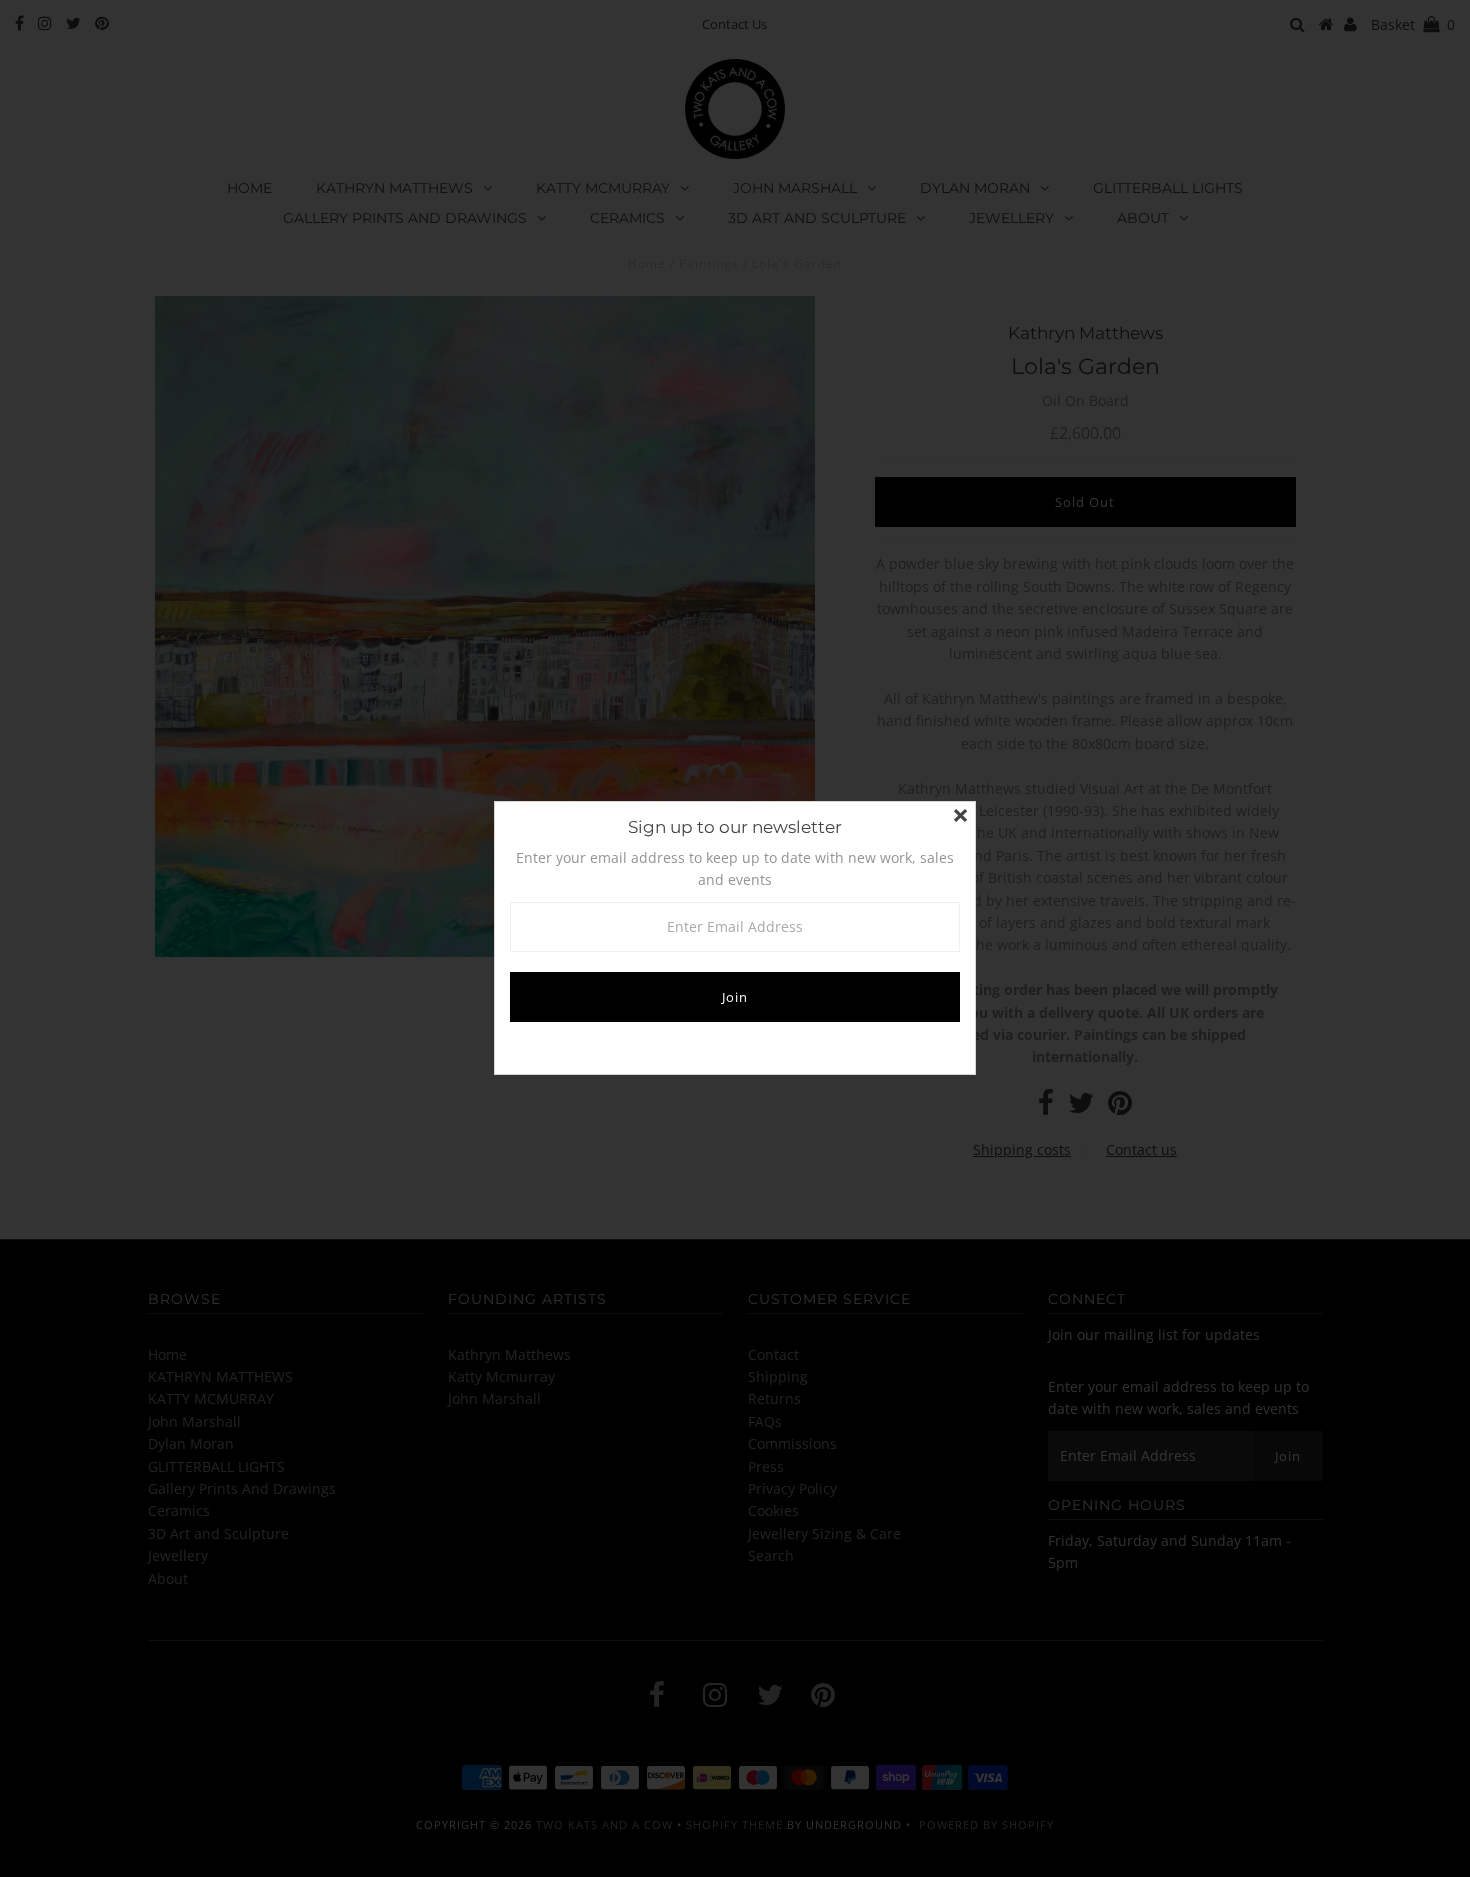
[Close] (960, 817)
